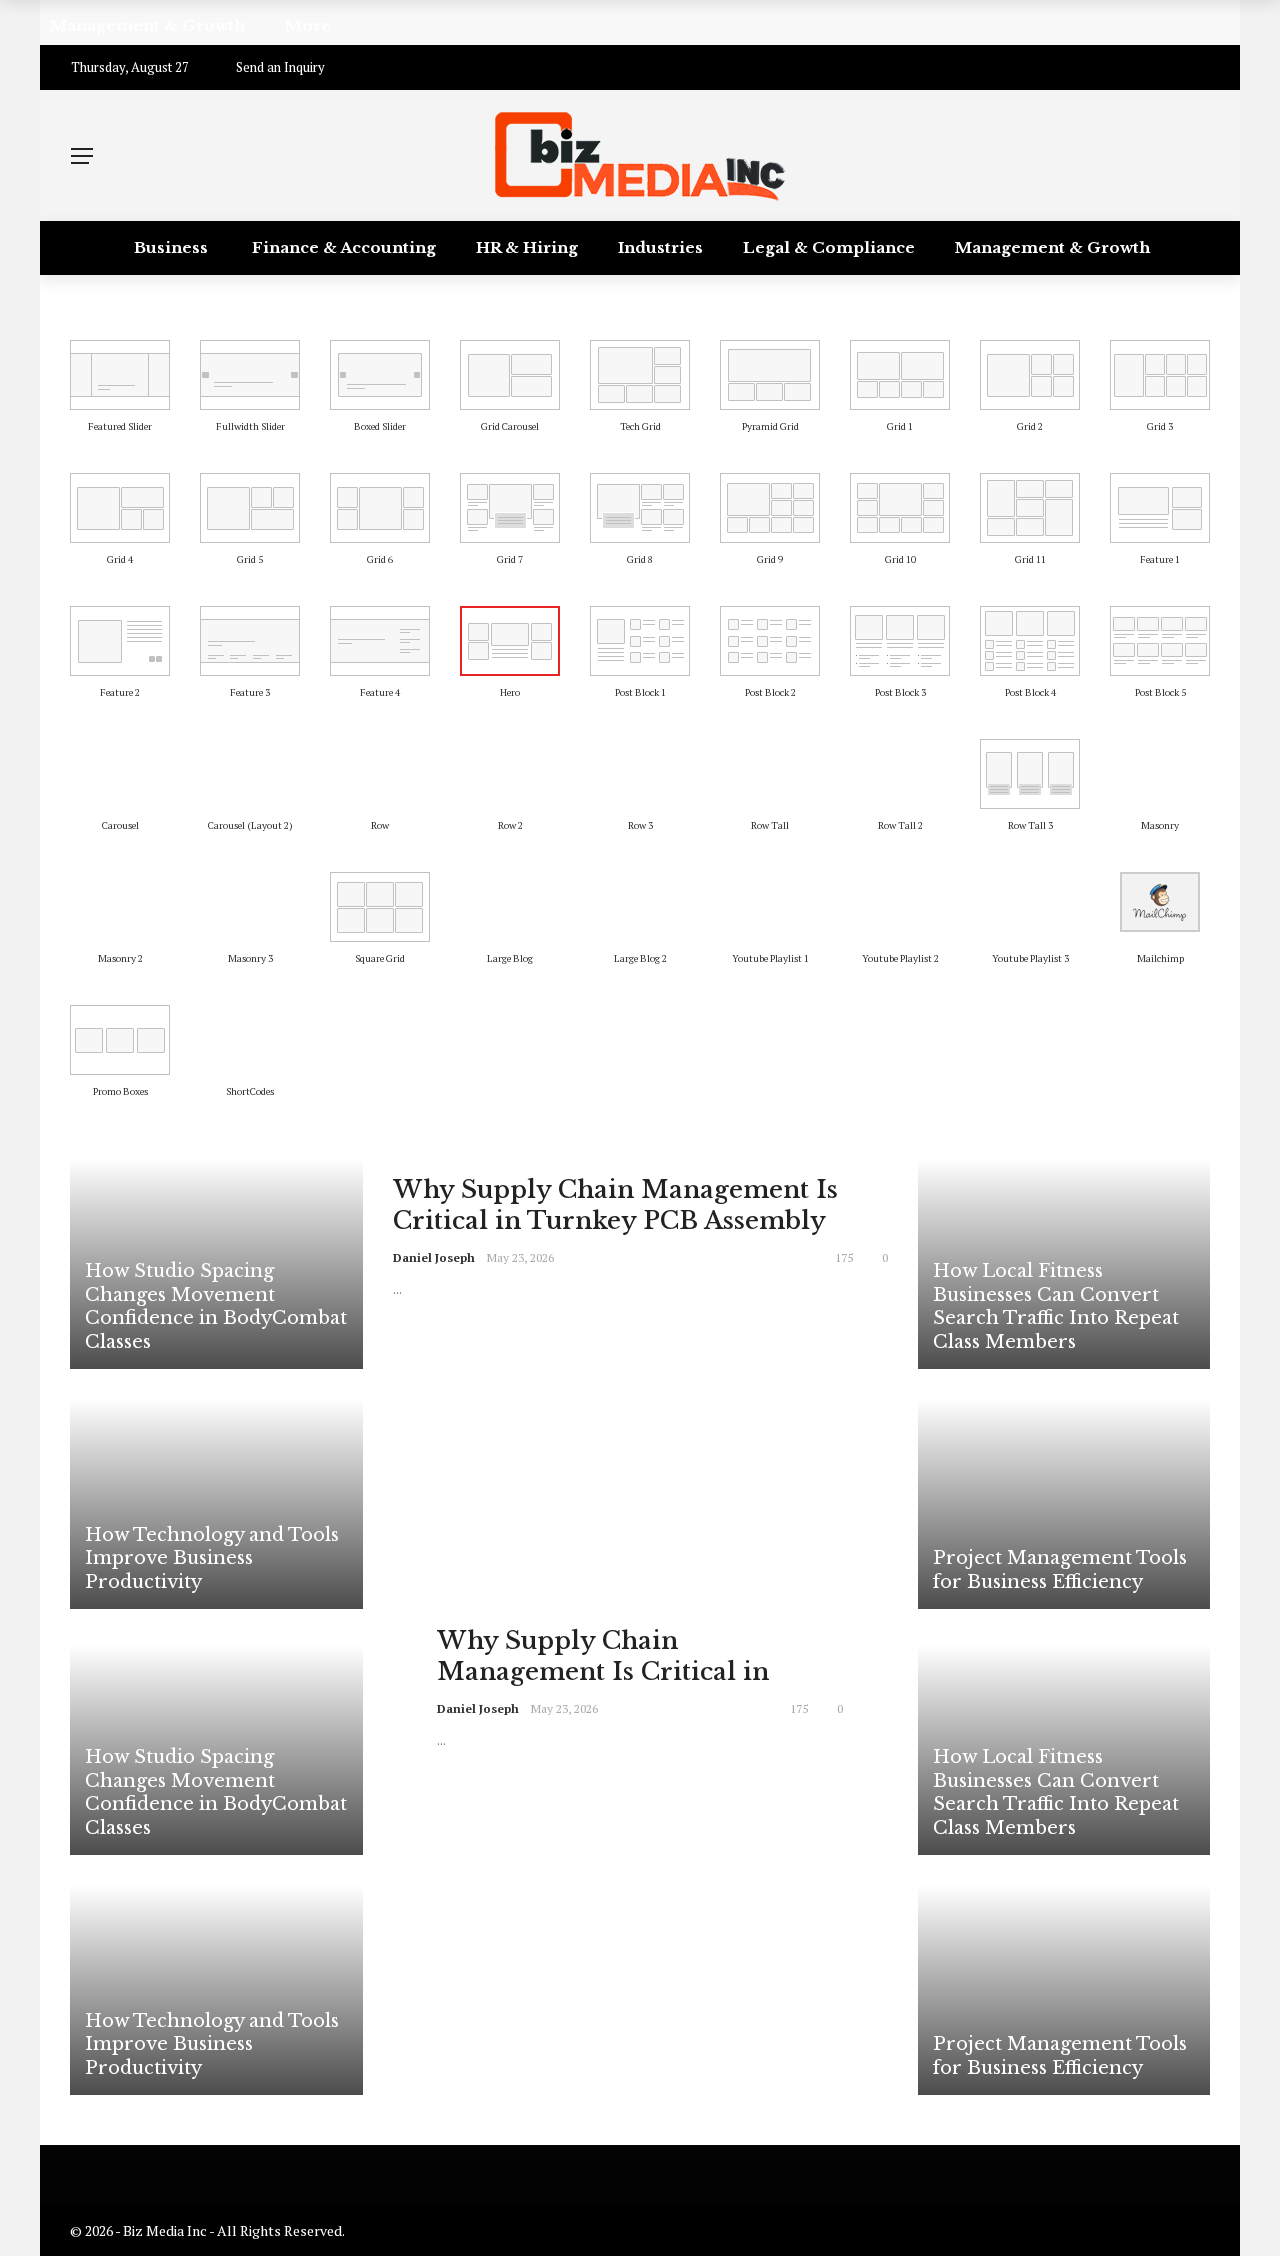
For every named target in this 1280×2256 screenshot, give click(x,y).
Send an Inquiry (280, 67)
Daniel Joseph (434, 1257)
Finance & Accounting (344, 247)
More (635, 301)
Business (171, 247)
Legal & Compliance (829, 247)
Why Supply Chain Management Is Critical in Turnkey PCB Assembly (615, 1205)
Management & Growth (1052, 247)
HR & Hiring (527, 247)
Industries (660, 247)
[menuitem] (120, 375)
